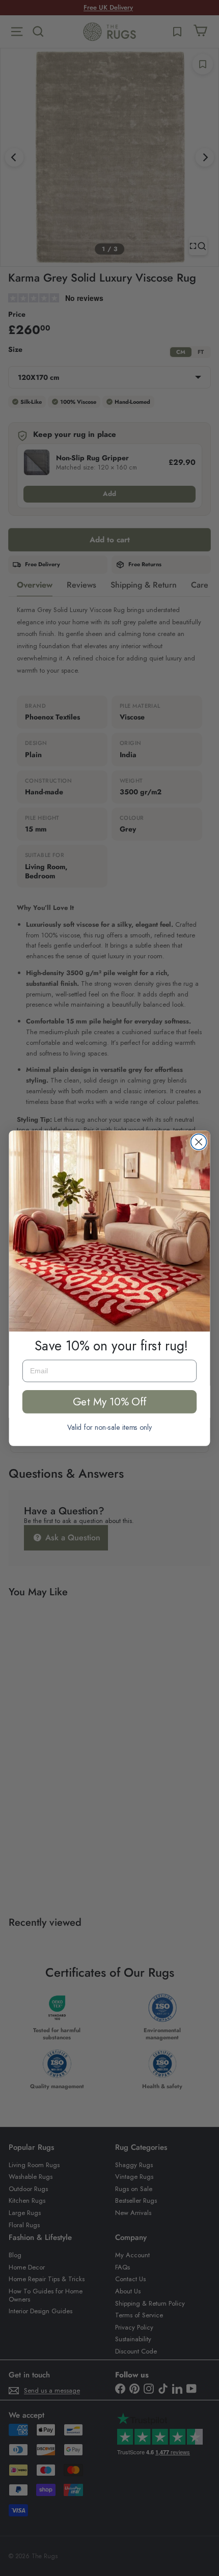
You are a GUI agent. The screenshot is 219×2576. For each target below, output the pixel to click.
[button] (110, 1231)
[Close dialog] (199, 1142)
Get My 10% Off (110, 1402)
